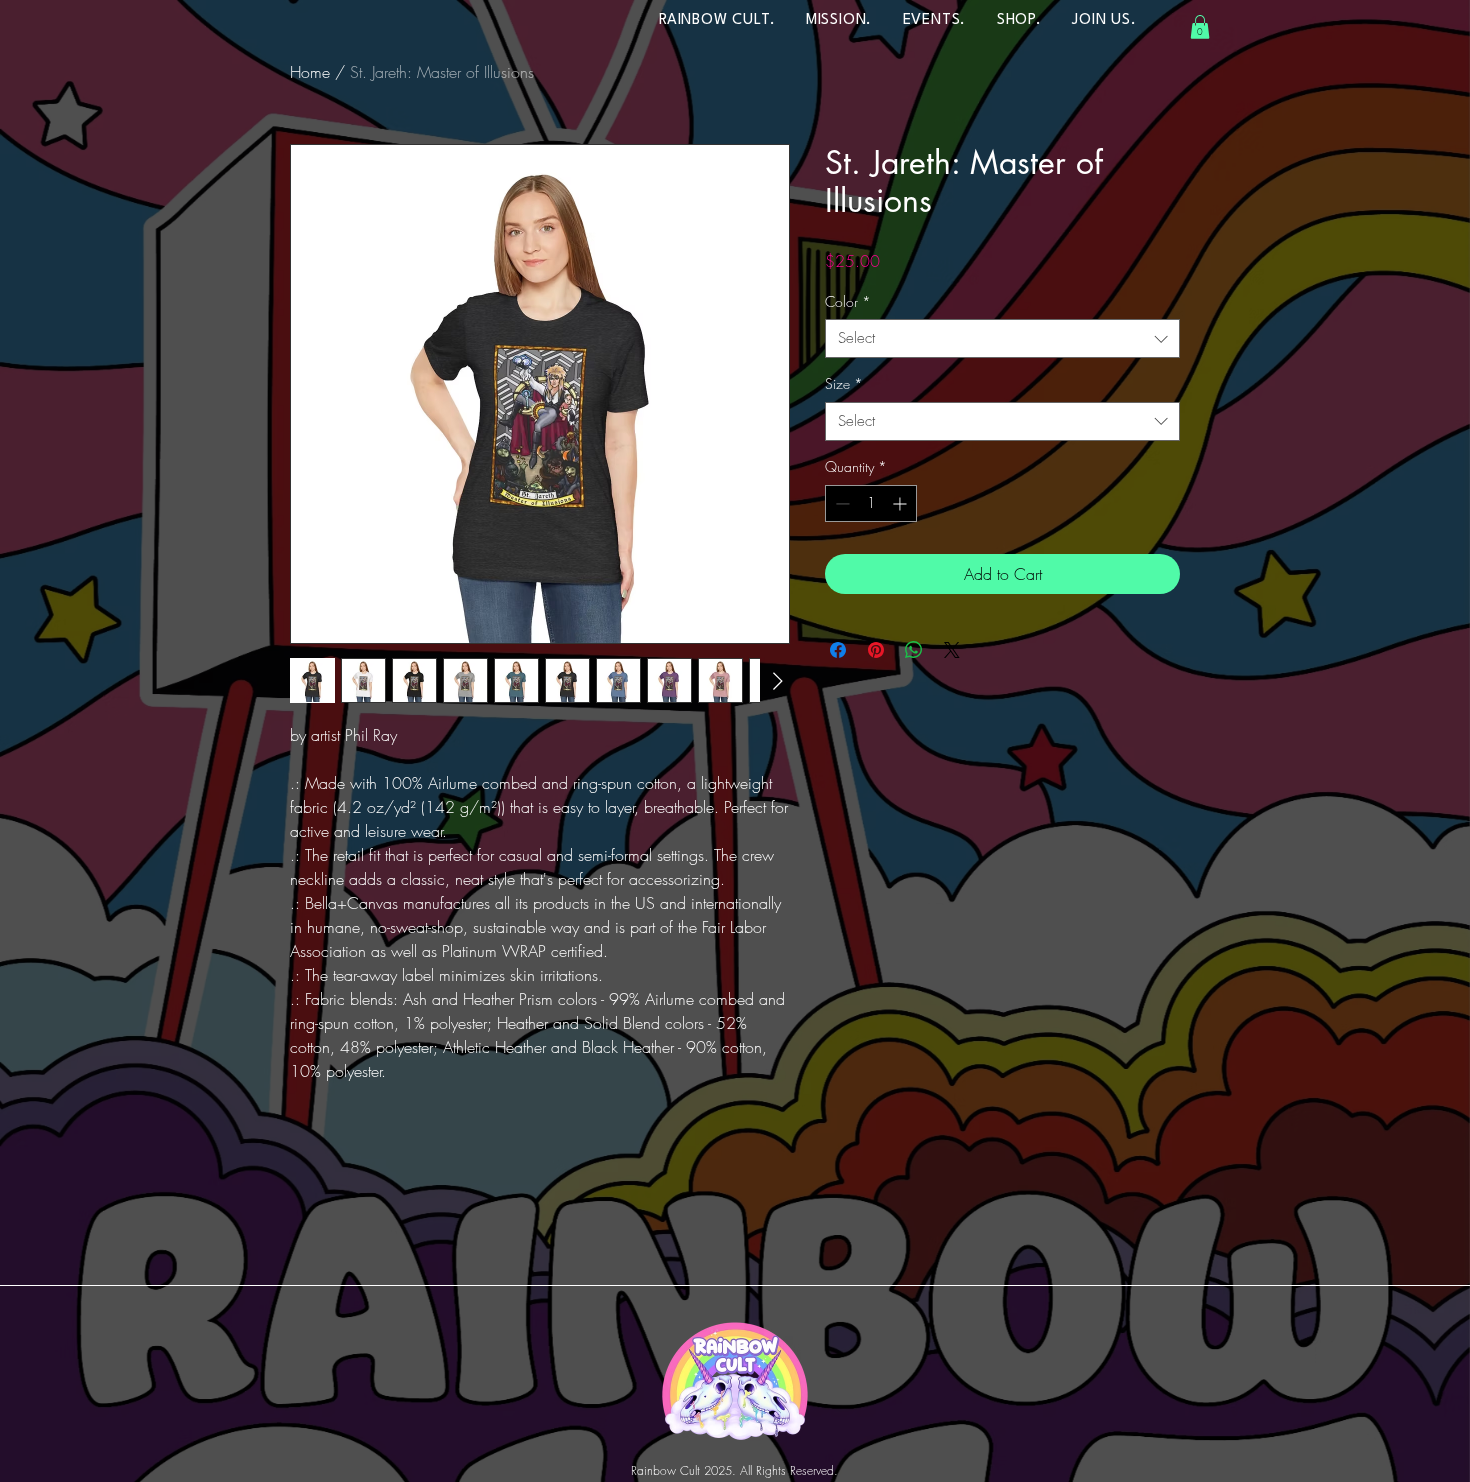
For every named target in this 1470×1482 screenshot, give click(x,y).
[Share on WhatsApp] (914, 650)
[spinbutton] (871, 503)
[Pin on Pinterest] (876, 650)
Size (844, 383)
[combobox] (1002, 338)
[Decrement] (840, 503)
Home (310, 72)
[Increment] (901, 503)
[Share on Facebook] (838, 650)
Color (848, 301)
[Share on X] (952, 650)
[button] (1200, 27)
